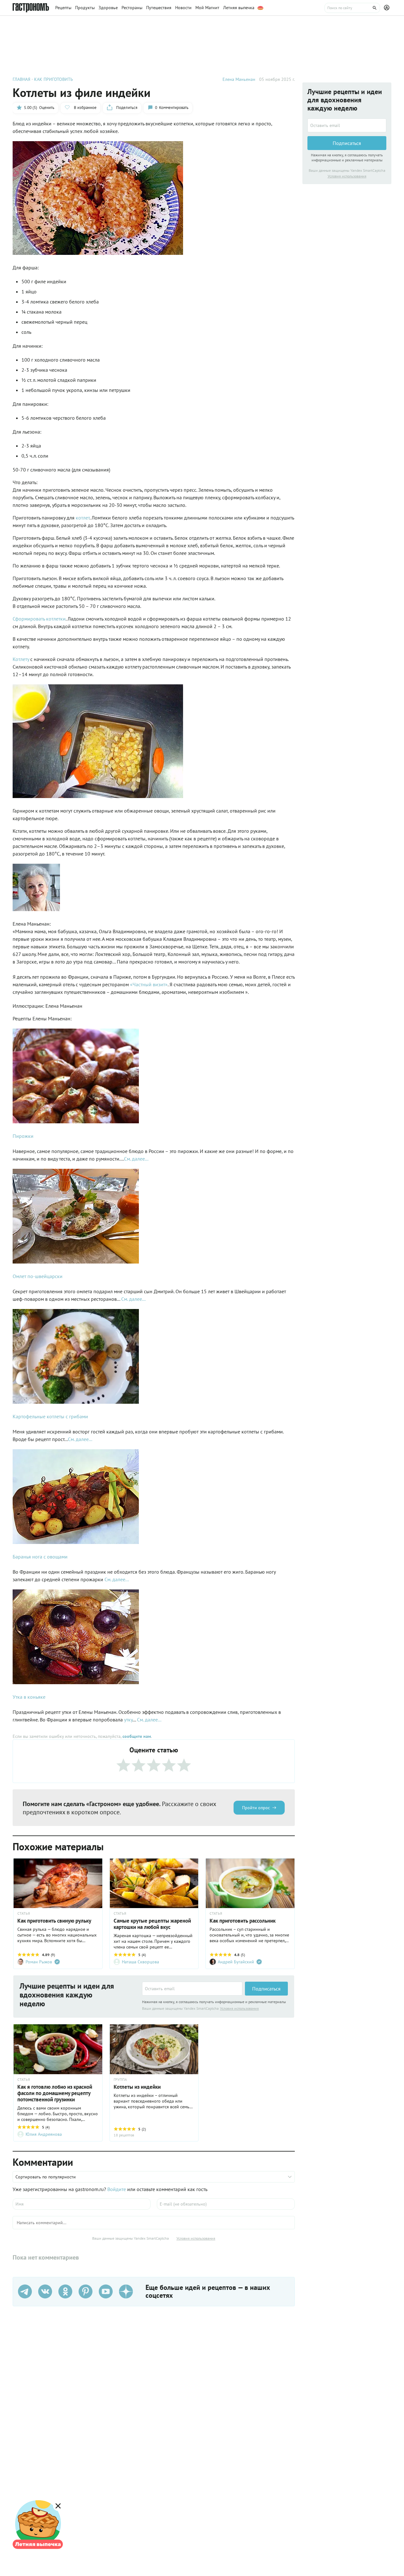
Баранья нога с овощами (40, 1557)
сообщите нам (137, 1736)
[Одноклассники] (65, 2291)
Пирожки (23, 1136)
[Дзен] (126, 2291)
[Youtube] (106, 2291)
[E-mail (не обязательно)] (226, 2204)
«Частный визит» (149, 984)
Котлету (21, 659)
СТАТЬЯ (24, 1913)
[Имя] (82, 2204)
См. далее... (136, 1159)
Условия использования (239, 2008)
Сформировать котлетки (39, 619)
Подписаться (266, 1989)
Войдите (117, 2189)
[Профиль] (388, 8)
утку (128, 1720)
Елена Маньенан (239, 79)
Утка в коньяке (29, 1697)
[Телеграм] (25, 2291)
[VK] (45, 2291)
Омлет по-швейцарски (38, 1276)
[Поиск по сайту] (352, 8)
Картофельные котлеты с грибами (50, 1416)
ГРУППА (120, 2080)
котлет (83, 518)
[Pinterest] (86, 2291)
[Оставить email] (192, 1989)
